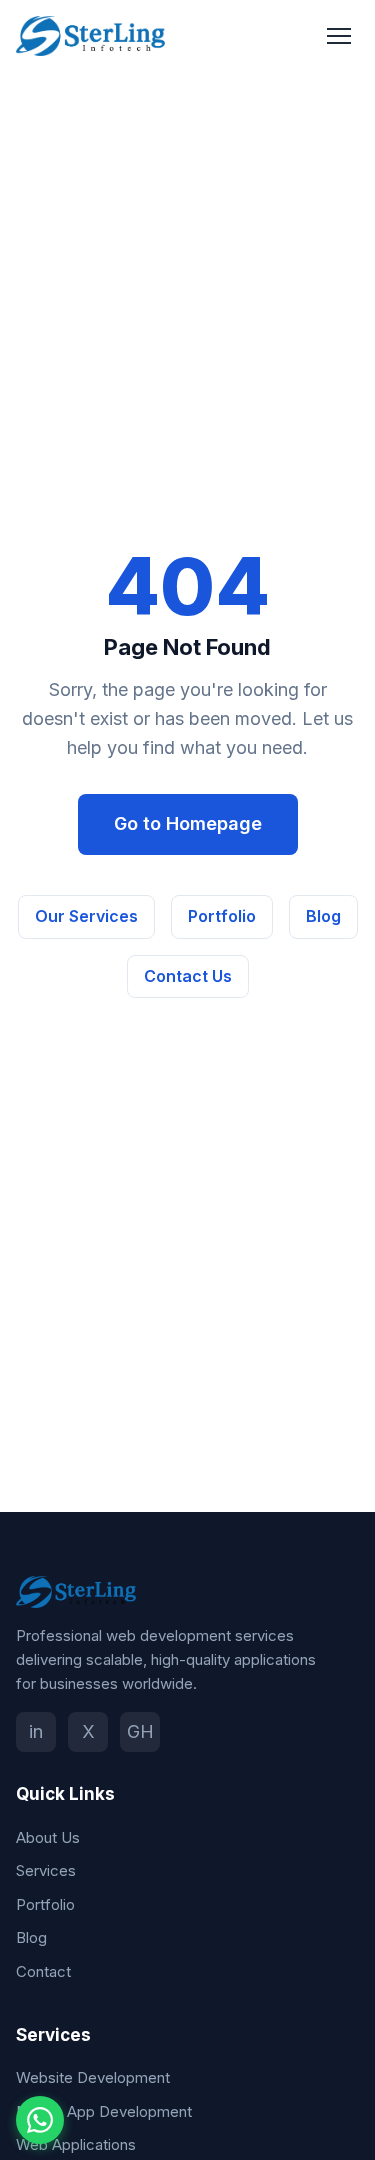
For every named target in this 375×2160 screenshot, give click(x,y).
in (36, 1731)
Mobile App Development (104, 2111)
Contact (43, 1971)
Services (46, 1870)
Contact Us (188, 976)
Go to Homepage (188, 823)
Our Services (86, 916)
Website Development (93, 2077)
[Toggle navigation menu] (339, 36)
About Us (48, 1837)
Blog (323, 916)
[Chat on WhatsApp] (40, 2120)
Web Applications (76, 2144)
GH (140, 1731)
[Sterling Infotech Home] (90, 36)
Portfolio (222, 916)
